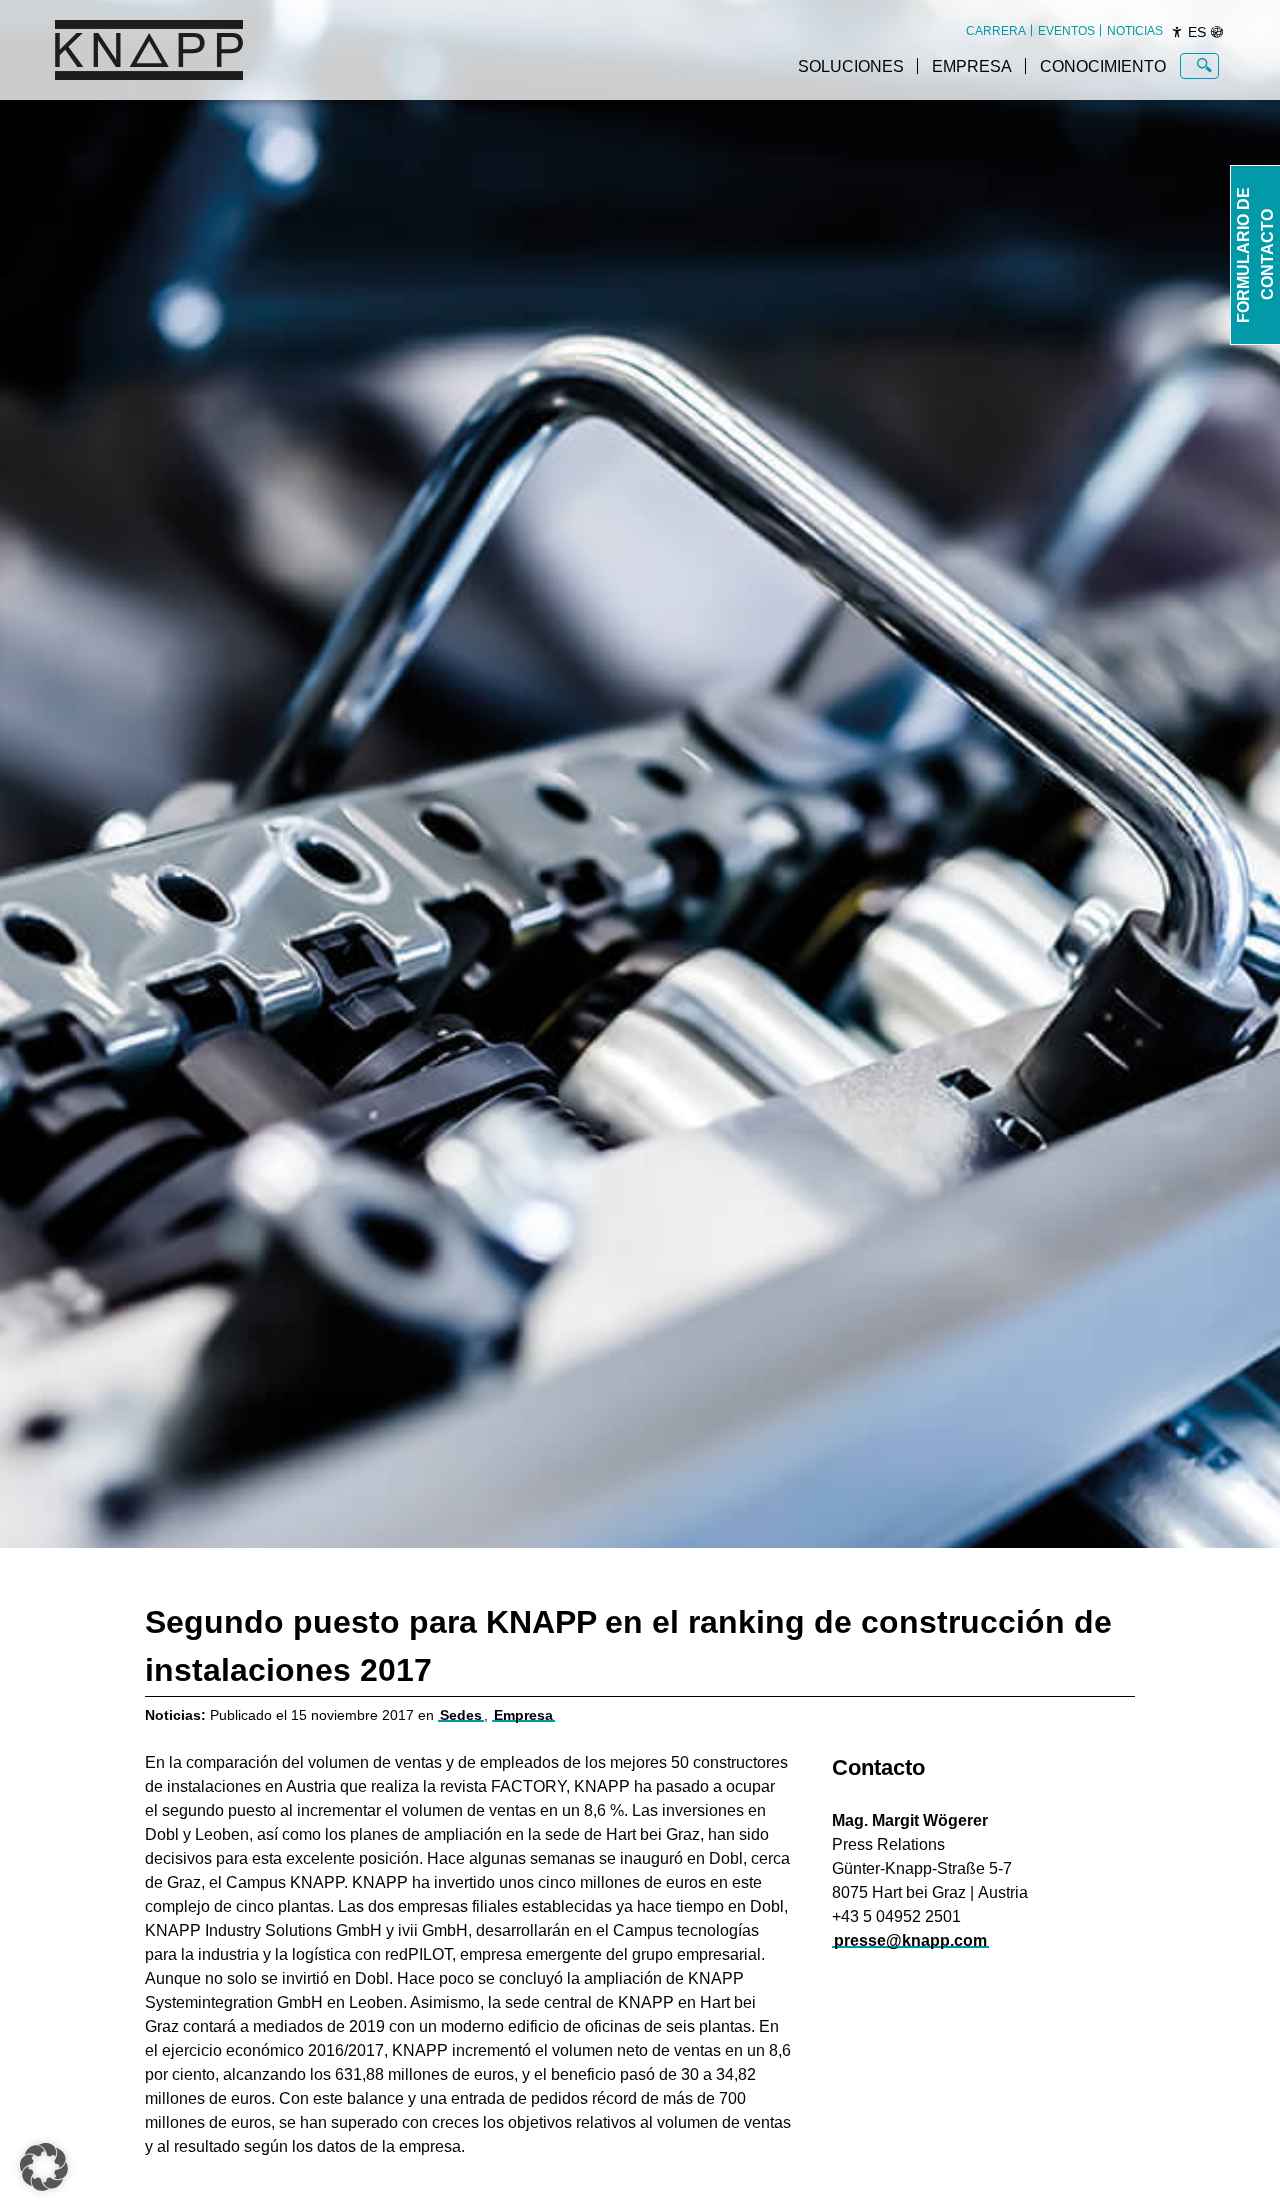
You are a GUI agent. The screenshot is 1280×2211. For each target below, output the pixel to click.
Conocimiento (1103, 66)
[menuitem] (996, 31)
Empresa (972, 66)
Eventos (1066, 31)
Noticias (1135, 31)
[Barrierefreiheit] (1177, 32)
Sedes (461, 1715)
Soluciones (851, 66)
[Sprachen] (1217, 32)
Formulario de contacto (1255, 255)
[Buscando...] (1204, 66)
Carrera (996, 31)
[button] (44, 2167)
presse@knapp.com (910, 1940)
